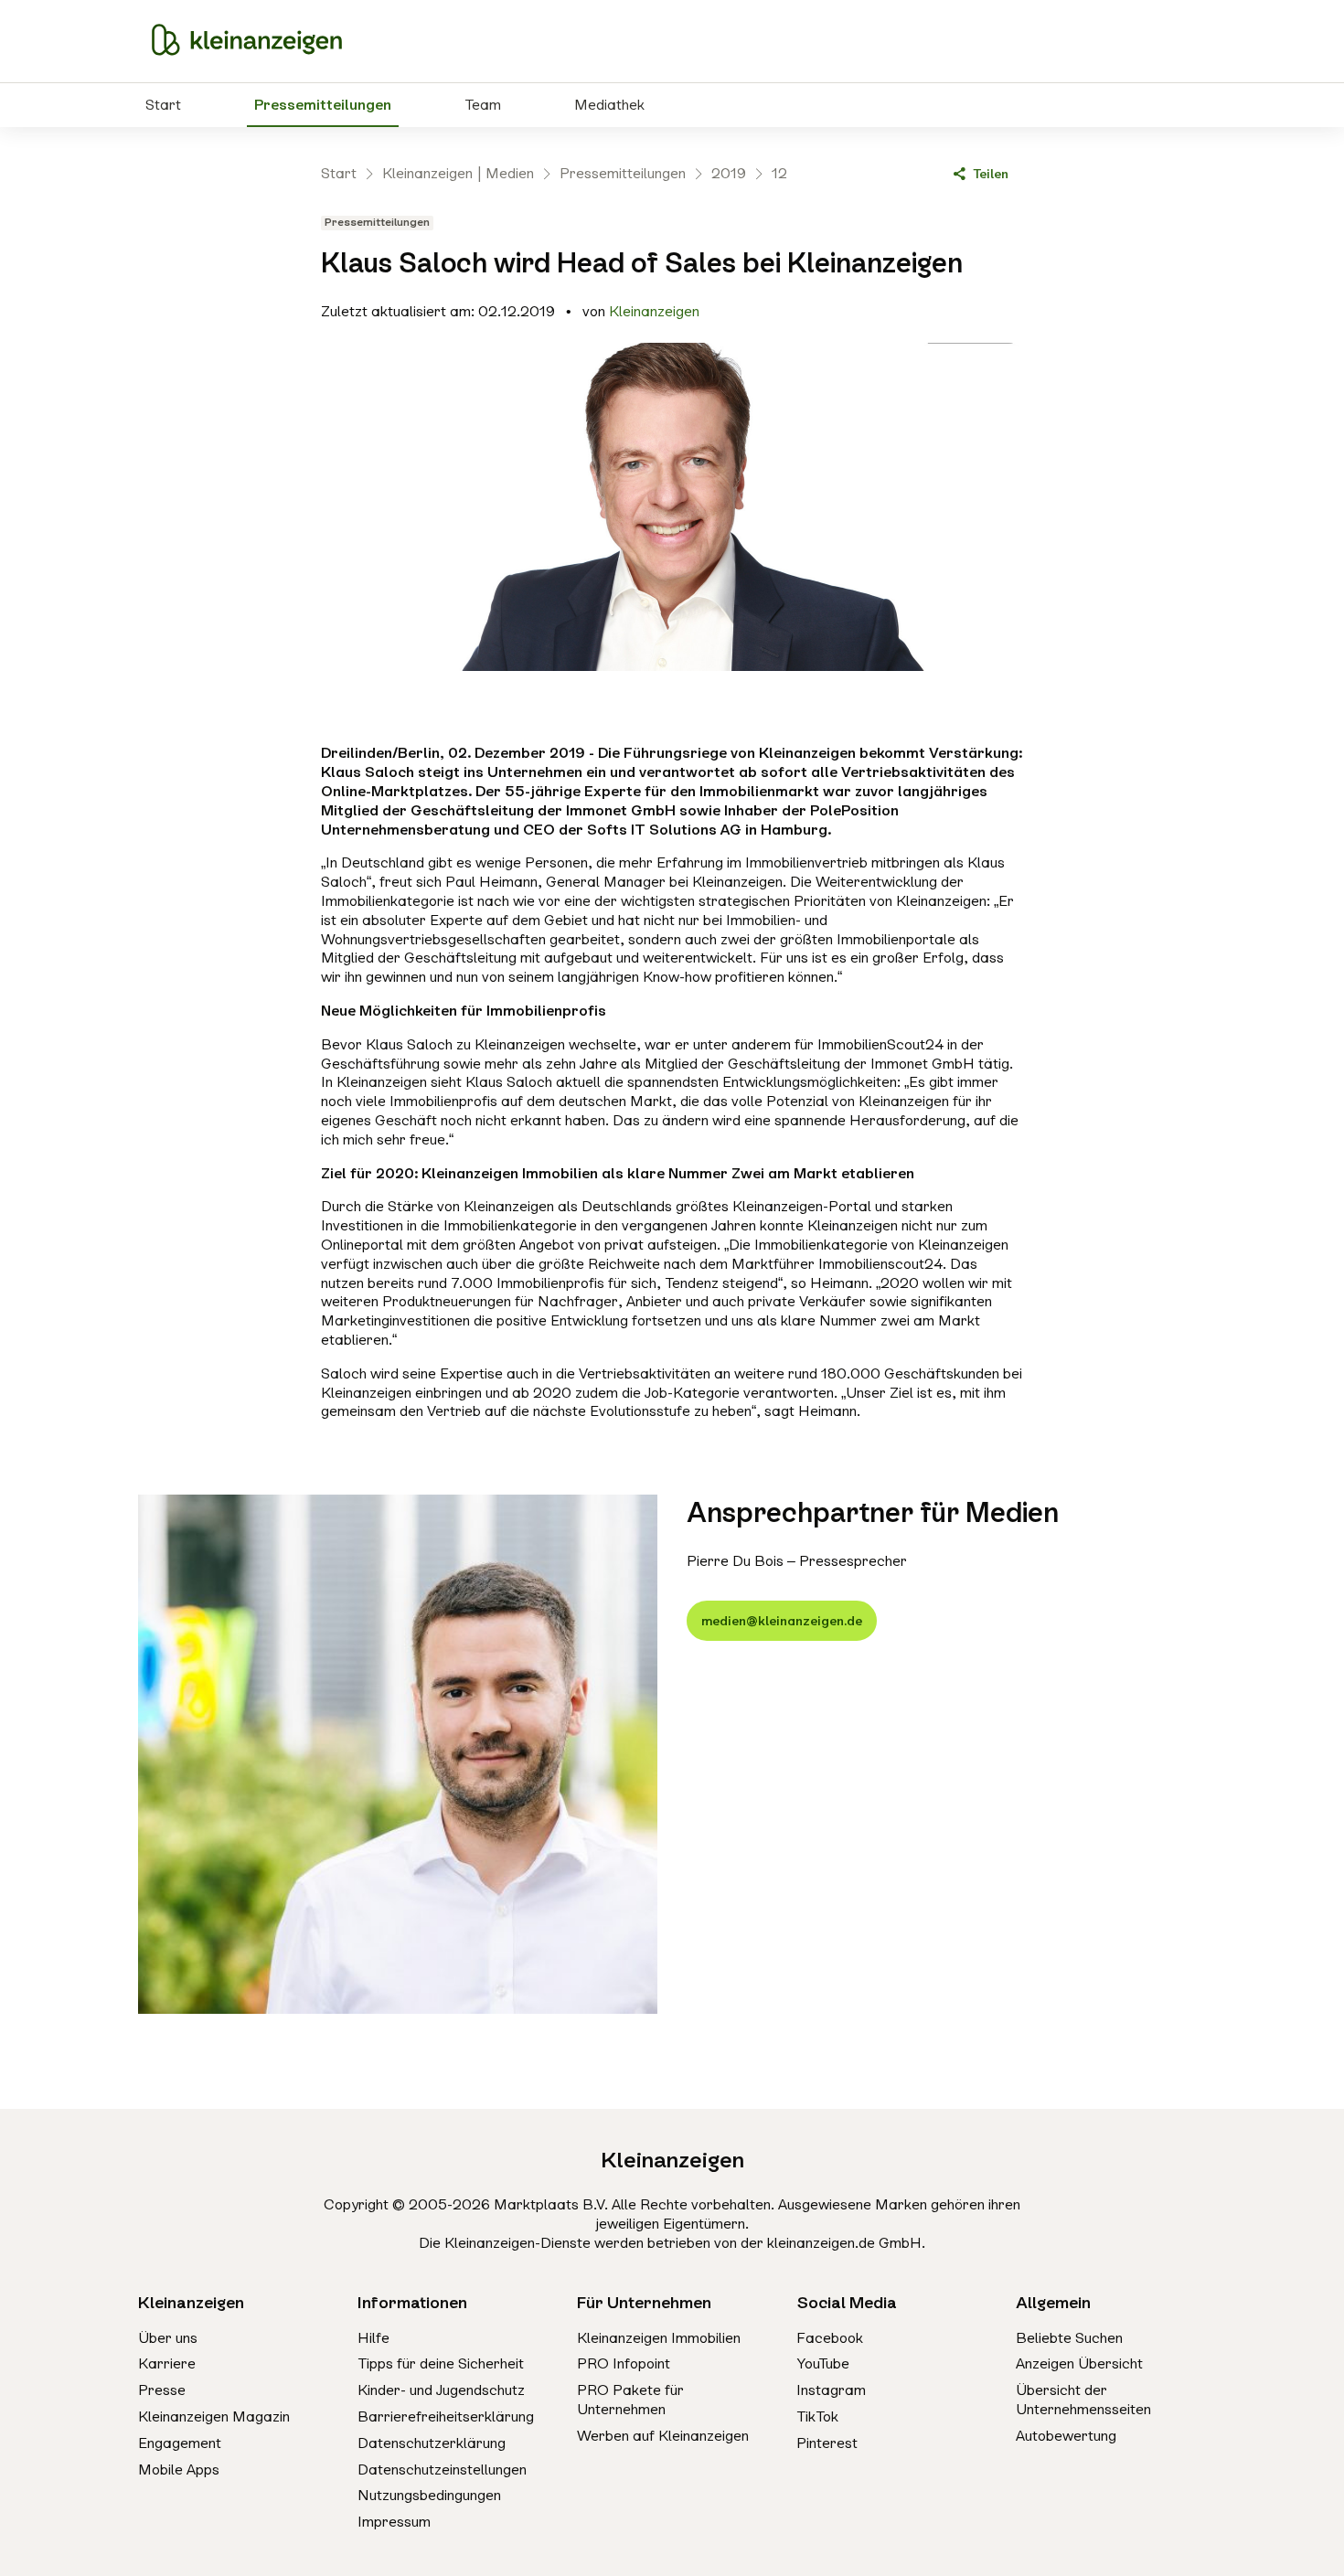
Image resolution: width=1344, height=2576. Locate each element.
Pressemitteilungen (323, 105)
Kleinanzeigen (654, 311)
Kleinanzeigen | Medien (458, 173)
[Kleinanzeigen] (247, 41)
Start (163, 105)
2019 (729, 173)
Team (483, 105)
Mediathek (609, 105)
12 (779, 173)
